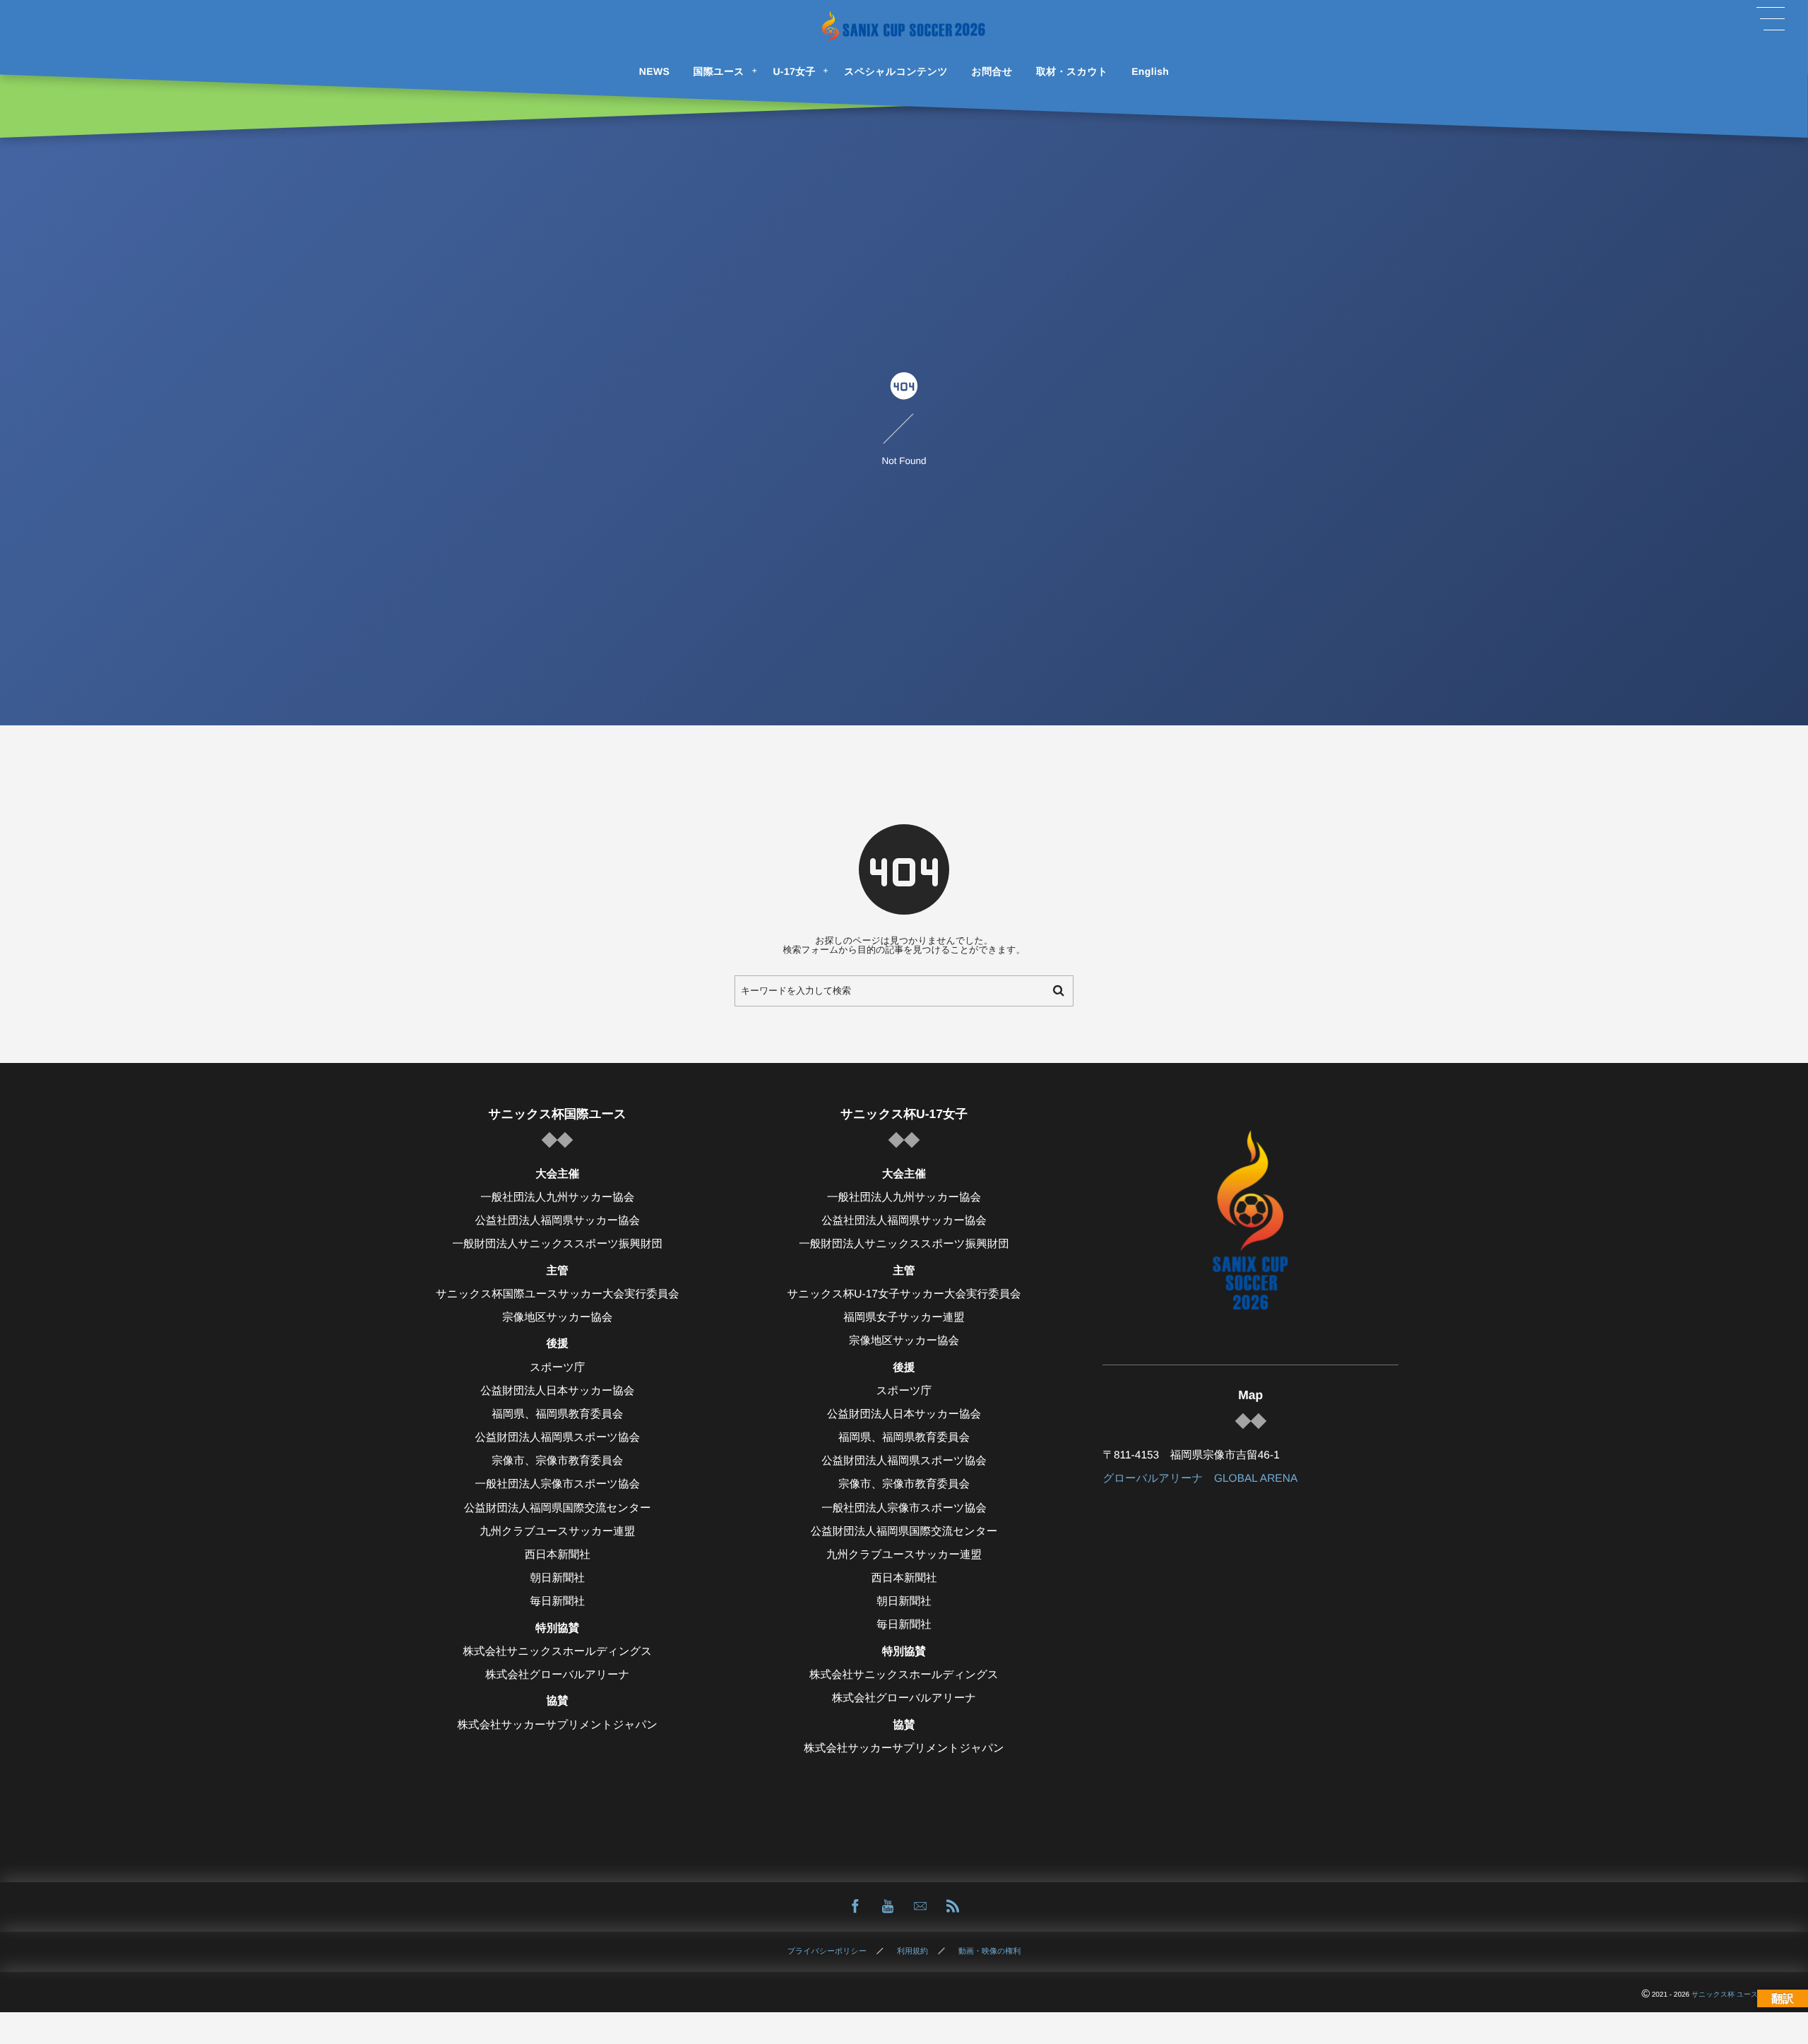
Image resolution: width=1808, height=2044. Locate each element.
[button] (1771, 19)
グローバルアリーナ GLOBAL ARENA (1200, 1479)
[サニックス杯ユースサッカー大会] (904, 26)
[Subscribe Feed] (953, 1907)
